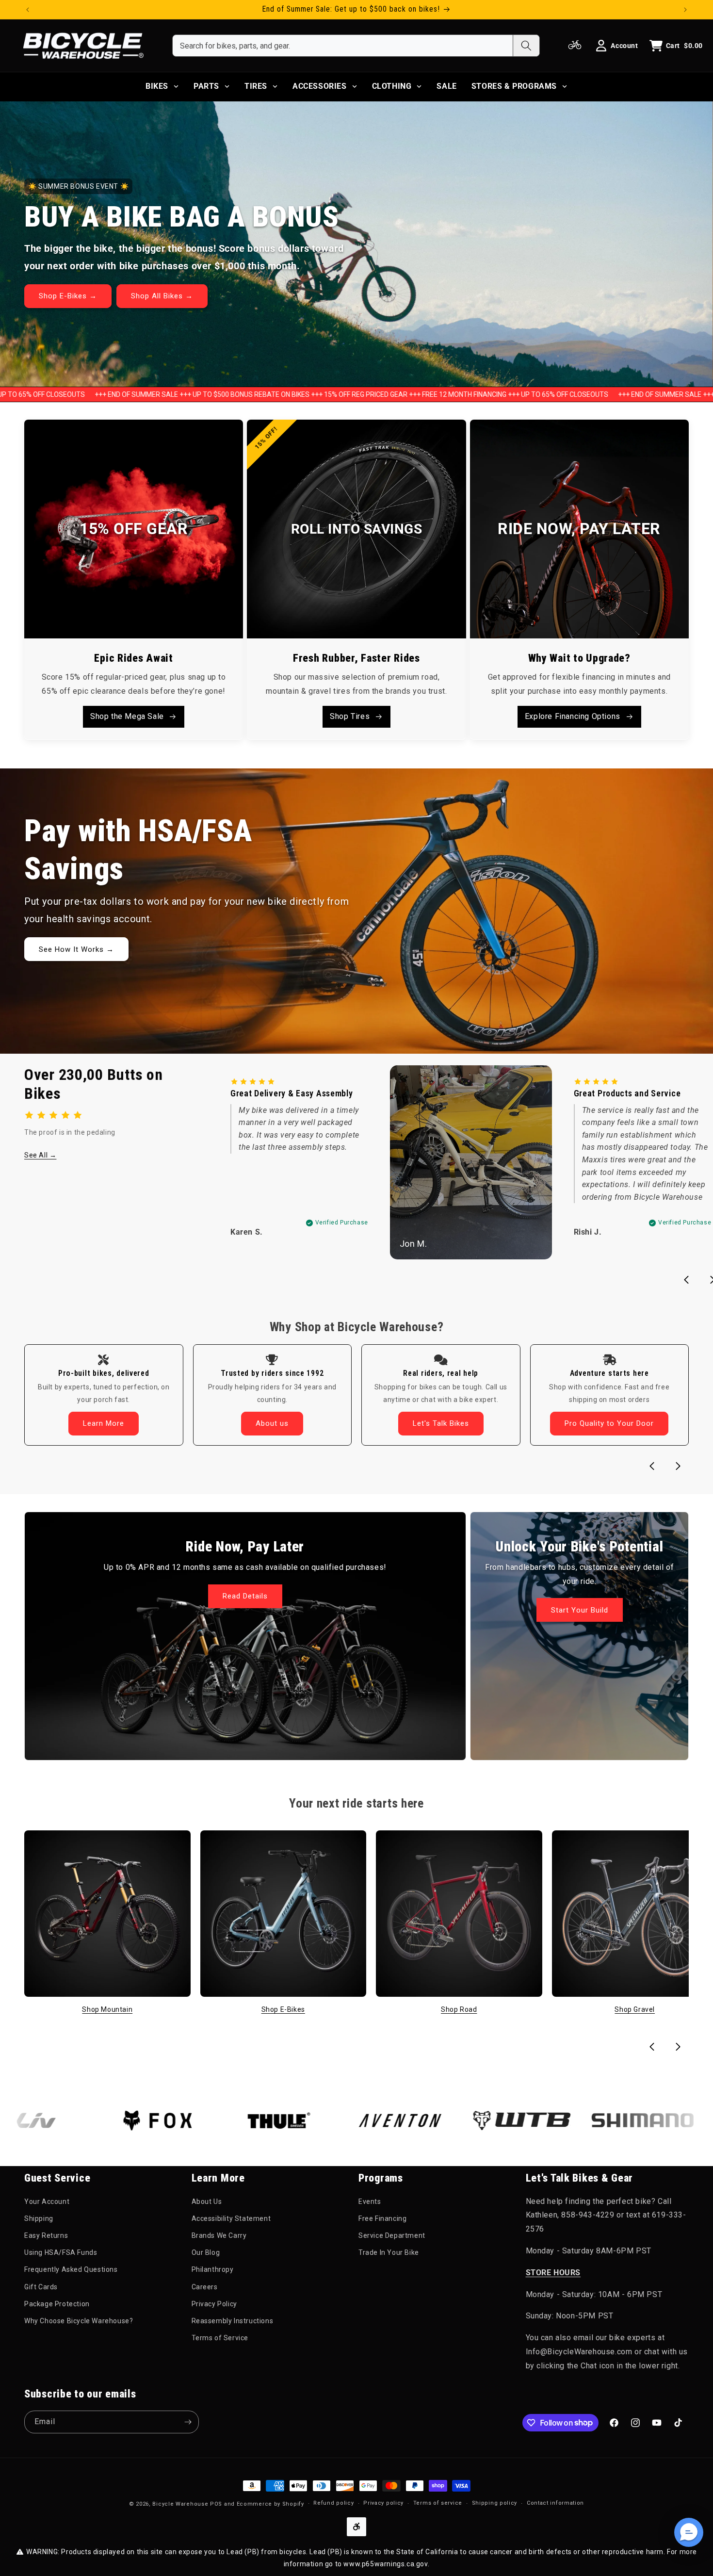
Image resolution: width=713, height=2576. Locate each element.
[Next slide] (678, 1466)
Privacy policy (383, 2503)
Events (370, 2201)
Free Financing (382, 2218)
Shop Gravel (635, 2009)
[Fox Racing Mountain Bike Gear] (80, 2120)
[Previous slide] (686, 1280)
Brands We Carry (219, 2235)
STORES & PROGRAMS (514, 86)
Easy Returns (46, 2235)
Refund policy (333, 2503)
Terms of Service (220, 2338)
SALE (446, 86)
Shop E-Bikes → (68, 296)
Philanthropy (213, 2269)
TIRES (256, 86)
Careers (205, 2287)
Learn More (104, 1423)
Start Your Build (579, 1610)
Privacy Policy (214, 2304)
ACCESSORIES (320, 86)
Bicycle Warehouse (180, 2504)
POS (216, 2504)
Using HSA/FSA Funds (61, 2252)
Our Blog (206, 2252)
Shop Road (459, 2009)
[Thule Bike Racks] (201, 2120)
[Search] (526, 46)
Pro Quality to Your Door (609, 1423)
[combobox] (343, 46)
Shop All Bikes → (162, 296)
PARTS (206, 86)
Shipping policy (495, 2503)
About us (272, 1423)
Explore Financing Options (573, 716)
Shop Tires (350, 716)
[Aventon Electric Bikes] (323, 2120)
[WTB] (444, 2120)
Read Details (245, 1596)
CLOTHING (392, 86)
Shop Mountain (107, 2009)
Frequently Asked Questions (71, 2269)
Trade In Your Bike (389, 2252)
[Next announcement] (685, 10)
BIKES (157, 86)
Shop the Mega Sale (127, 716)
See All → (40, 1155)
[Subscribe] (188, 2422)
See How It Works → (76, 949)
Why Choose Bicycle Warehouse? (79, 2321)
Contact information (555, 2503)
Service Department (392, 2235)
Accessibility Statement (231, 2218)
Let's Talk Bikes (441, 1423)
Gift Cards (41, 2287)
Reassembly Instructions (233, 2321)
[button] (689, 2532)
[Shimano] (565, 2120)
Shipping (39, 2218)
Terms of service (438, 2503)
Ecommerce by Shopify (270, 2504)
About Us (207, 2201)
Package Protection (57, 2304)
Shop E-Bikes (283, 2009)
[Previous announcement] (28, 10)
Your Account (47, 2201)
